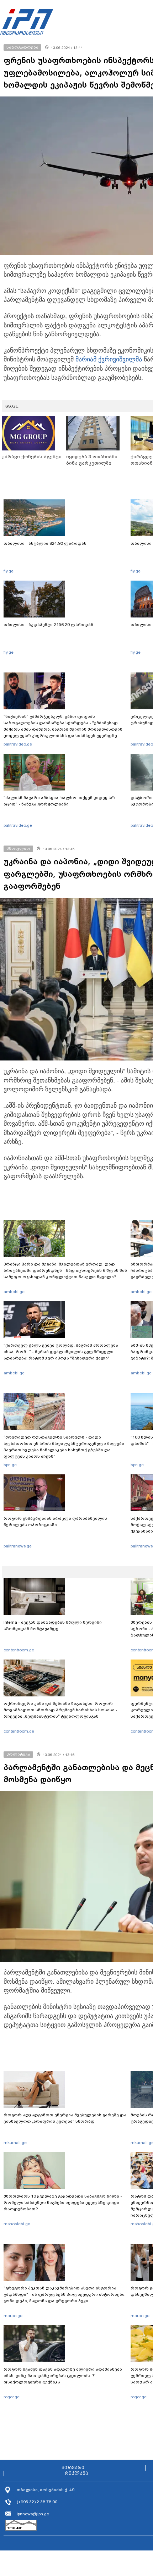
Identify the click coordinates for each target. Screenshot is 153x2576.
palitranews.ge (18, 1546)
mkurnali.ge (15, 2143)
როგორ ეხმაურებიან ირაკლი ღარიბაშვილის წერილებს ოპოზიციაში (55, 1522)
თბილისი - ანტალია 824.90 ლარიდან (45, 543)
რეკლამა (76, 2473)
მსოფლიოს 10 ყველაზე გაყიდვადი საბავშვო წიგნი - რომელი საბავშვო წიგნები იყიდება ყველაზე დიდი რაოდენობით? (63, 2203)
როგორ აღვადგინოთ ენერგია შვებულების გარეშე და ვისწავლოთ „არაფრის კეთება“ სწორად (65, 2118)
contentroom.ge (19, 1650)
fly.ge (9, 571)
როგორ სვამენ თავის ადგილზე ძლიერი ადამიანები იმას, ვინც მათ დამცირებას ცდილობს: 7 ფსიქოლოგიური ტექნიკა (63, 2376)
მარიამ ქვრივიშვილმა (109, 359)
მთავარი (73, 2468)
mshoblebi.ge (17, 2224)
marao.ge (13, 2316)
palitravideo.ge (18, 744)
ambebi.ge (14, 1292)
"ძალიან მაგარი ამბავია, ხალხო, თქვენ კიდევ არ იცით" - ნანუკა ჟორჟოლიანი (59, 801)
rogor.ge (12, 2397)
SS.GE (12, 406)
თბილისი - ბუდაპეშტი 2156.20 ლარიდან (48, 625)
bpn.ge (10, 1465)
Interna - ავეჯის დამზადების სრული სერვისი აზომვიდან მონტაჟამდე (53, 1625)
